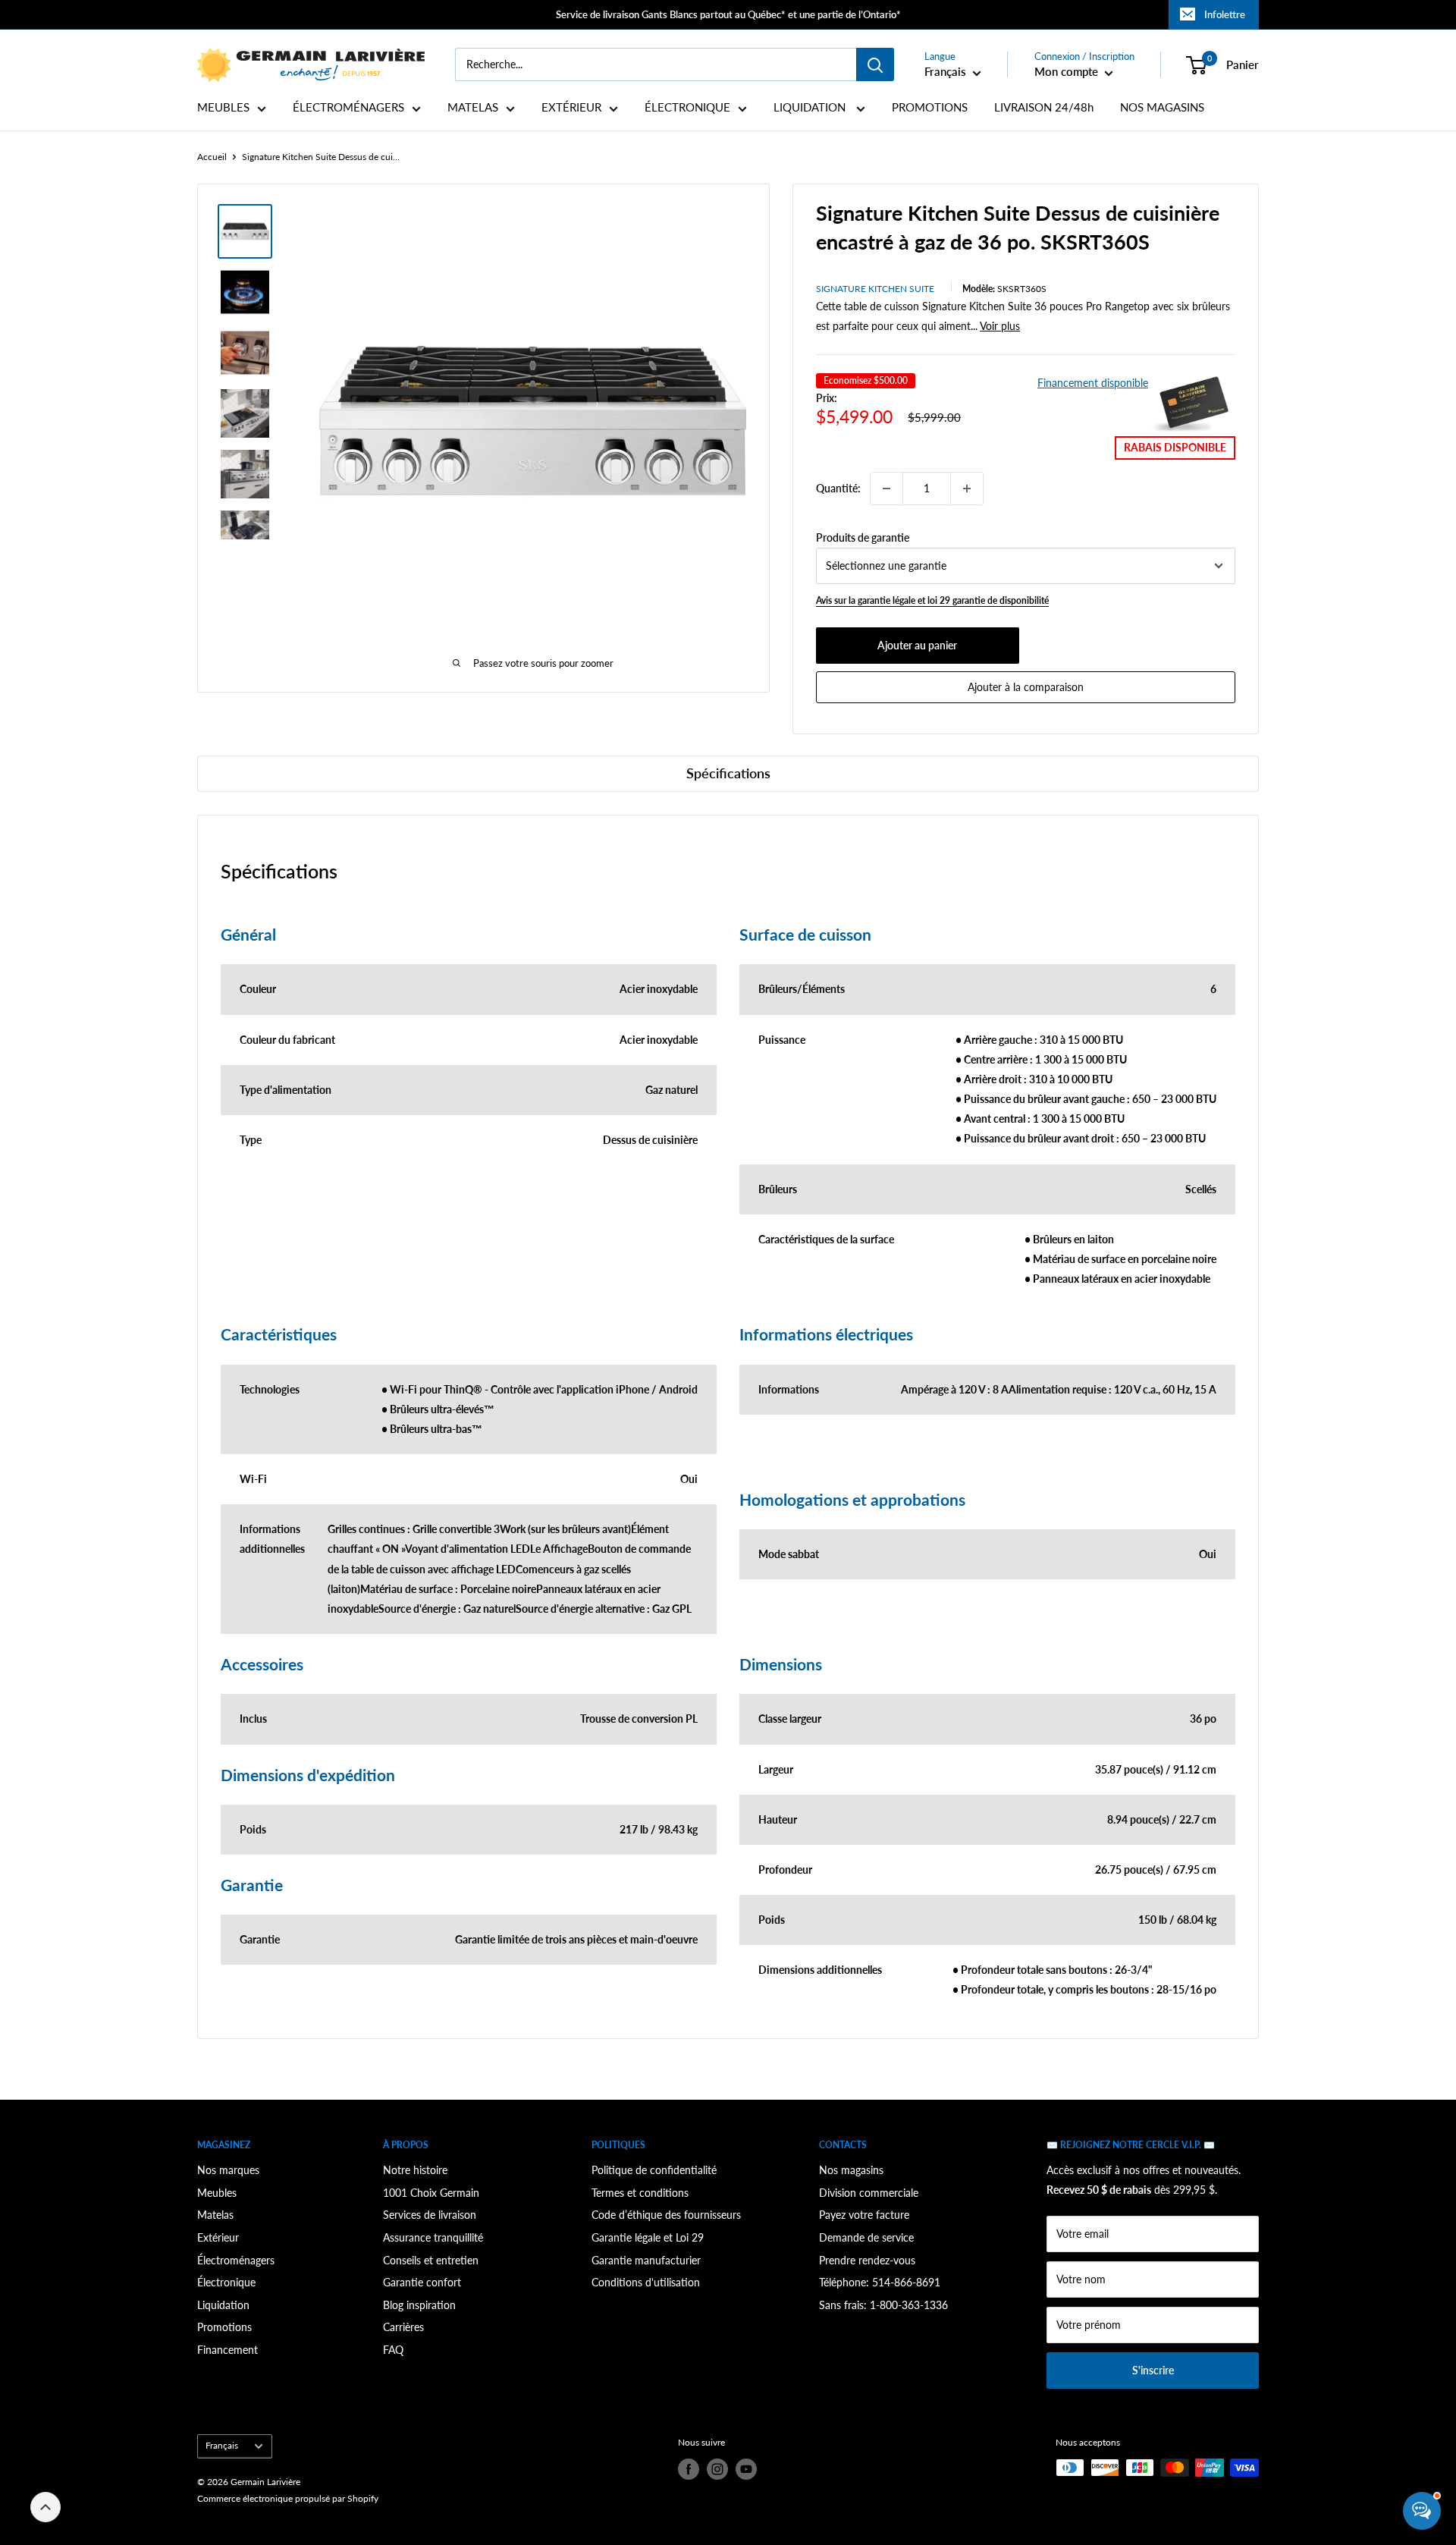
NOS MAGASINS (1162, 107)
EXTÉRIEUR (571, 107)
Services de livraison (430, 2215)
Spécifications (728, 773)
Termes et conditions (640, 2193)
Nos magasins (851, 2170)
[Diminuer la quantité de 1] (886, 489)
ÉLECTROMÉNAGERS (348, 107)
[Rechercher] (875, 64)
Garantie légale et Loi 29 (648, 2237)
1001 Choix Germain (431, 2193)
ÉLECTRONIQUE (687, 107)
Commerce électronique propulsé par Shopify (288, 2498)
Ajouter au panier (917, 645)
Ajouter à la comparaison (1026, 687)
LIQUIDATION (811, 107)
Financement (227, 2350)
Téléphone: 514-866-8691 (880, 2282)
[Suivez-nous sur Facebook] (689, 2469)
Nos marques (228, 2170)
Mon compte (1068, 71)
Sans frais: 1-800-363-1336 (883, 2305)
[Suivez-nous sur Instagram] (717, 2469)
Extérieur (218, 2237)
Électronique (226, 2282)
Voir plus (1000, 326)
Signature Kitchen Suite (875, 289)
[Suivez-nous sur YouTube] (746, 2469)
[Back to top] (45, 2507)
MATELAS (473, 107)
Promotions (224, 2327)
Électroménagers (236, 2260)
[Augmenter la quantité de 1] (967, 489)
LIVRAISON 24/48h (1044, 107)
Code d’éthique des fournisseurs (666, 2215)
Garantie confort (422, 2282)
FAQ (393, 2350)
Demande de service (866, 2237)
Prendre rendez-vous (867, 2260)
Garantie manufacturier (646, 2260)
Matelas (215, 2215)
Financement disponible (1093, 383)
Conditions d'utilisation (646, 2282)
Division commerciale (869, 2193)
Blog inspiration (419, 2305)
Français (222, 2445)
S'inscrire (1153, 2370)
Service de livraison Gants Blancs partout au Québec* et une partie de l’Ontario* (728, 14)
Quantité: (838, 488)
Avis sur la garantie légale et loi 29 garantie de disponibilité (932, 600)
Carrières (403, 2327)
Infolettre (1225, 14)
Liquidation (223, 2305)
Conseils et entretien (431, 2260)
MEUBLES (223, 107)
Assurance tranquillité (433, 2237)
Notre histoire (415, 2170)
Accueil (212, 157)
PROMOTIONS (930, 107)
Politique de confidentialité (654, 2170)
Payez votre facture (864, 2215)
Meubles (217, 2193)
